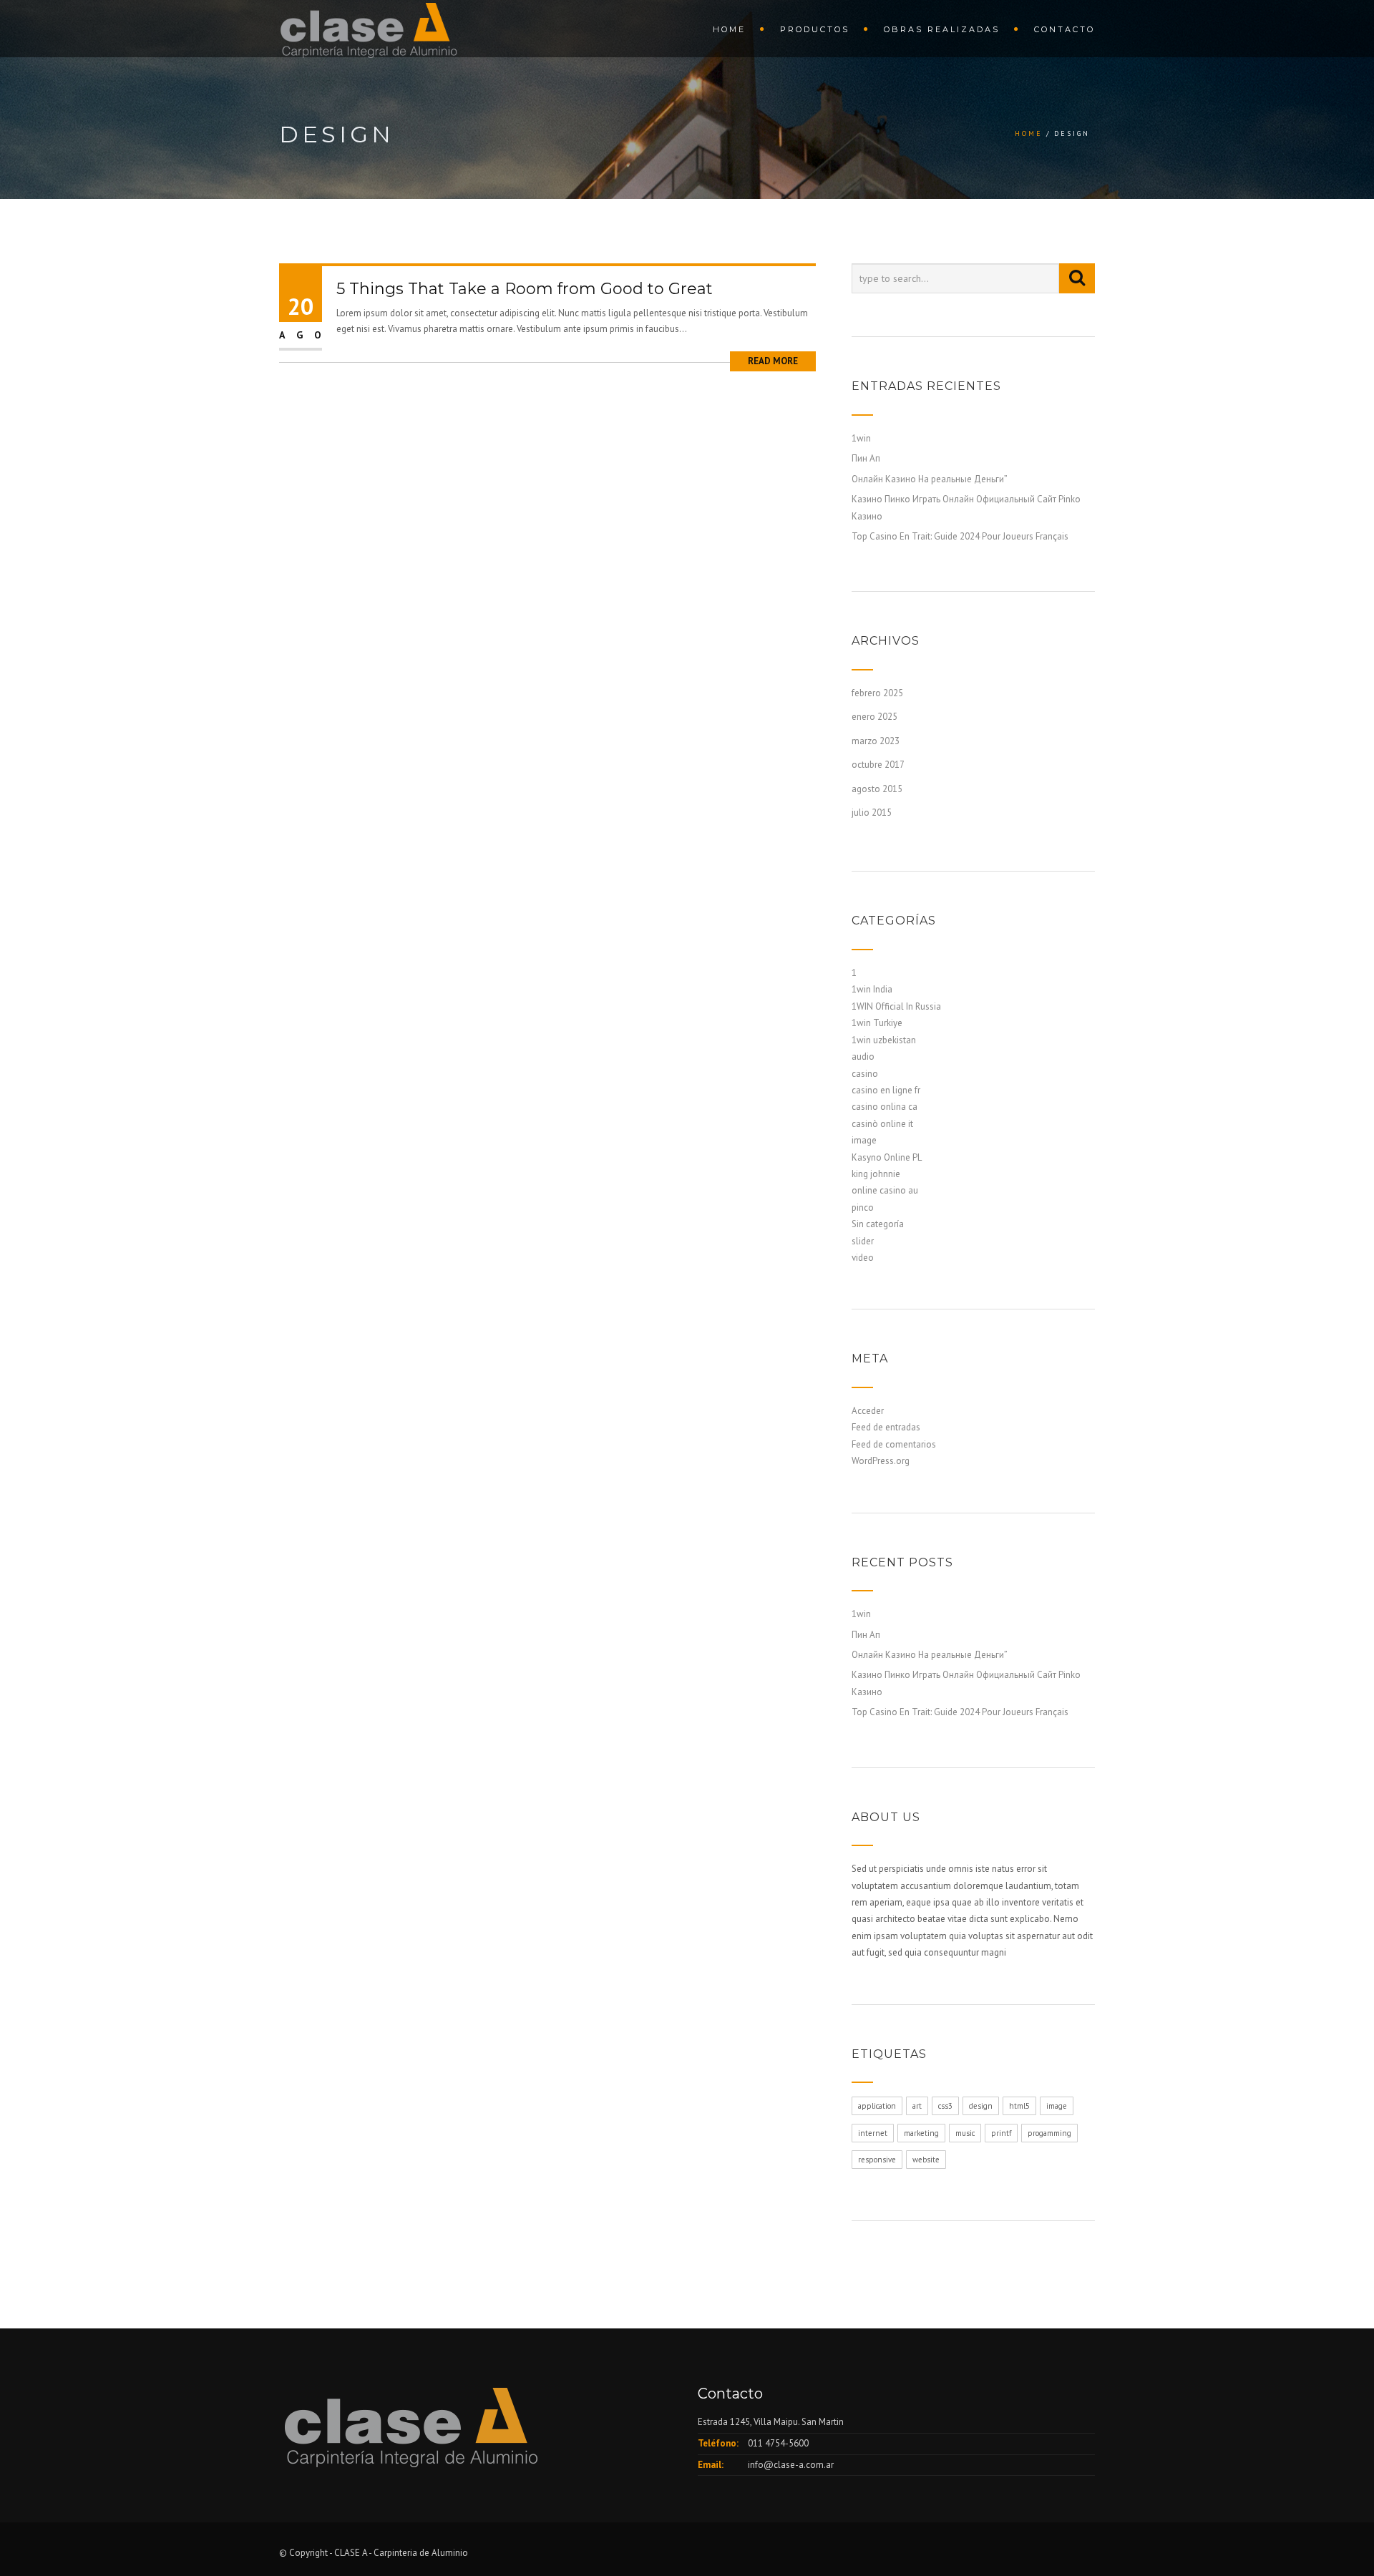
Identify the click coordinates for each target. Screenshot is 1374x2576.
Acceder (868, 1411)
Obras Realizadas (942, 29)
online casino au (885, 1190)
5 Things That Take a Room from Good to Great (525, 289)
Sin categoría (878, 1224)
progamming (1049, 2133)
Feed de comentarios (894, 1444)
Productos (815, 29)
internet (873, 2133)
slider (863, 1241)
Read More (773, 361)
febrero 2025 (877, 693)
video (863, 1258)
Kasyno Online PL (887, 1157)
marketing (921, 2133)
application (877, 2106)
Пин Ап (866, 458)
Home (1029, 133)
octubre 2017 (878, 765)
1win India (872, 989)
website (926, 2160)
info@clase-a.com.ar (791, 2465)
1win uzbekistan (884, 1040)
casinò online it (882, 1124)
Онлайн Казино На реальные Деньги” (930, 479)
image (864, 1140)
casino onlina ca (885, 1107)
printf (1001, 2133)
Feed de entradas (886, 1427)
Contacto (1064, 29)
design (981, 2106)
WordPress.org (881, 1461)
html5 (1019, 2106)
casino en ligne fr (886, 1090)
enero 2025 (874, 717)
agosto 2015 (877, 789)
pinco (863, 1207)
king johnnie (876, 1174)
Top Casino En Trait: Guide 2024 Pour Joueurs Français (960, 536)
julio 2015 (872, 813)
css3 (945, 2106)
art (917, 2106)
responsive (877, 2160)
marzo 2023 (876, 741)
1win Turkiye (877, 1023)
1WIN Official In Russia (896, 1006)
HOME (729, 29)
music (965, 2133)
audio (863, 1057)
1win (861, 438)
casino (865, 1074)
